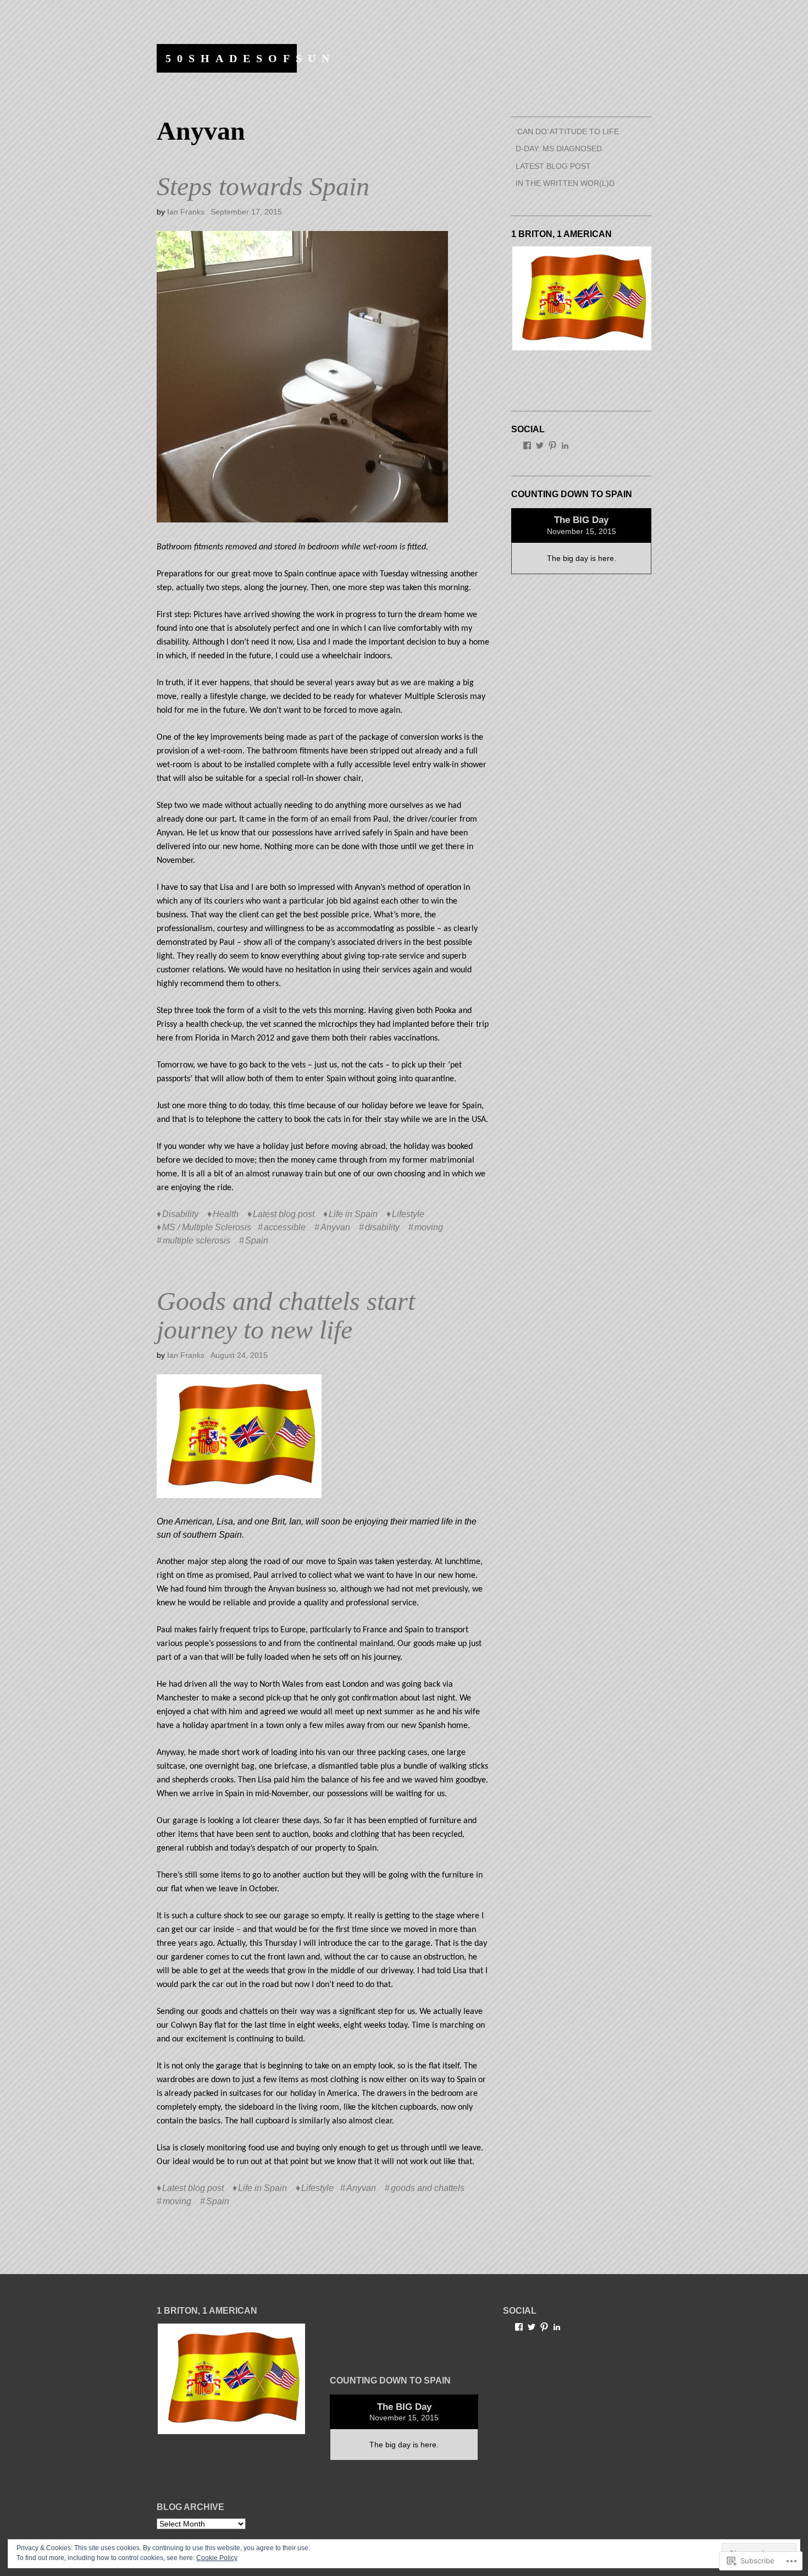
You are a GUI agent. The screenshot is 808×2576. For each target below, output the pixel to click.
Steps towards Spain (263, 186)
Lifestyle (408, 1214)
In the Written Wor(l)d (565, 183)
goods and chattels (428, 2188)
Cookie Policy (217, 2558)
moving (429, 1227)
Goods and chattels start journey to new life (286, 1315)
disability (382, 1227)
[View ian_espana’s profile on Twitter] (540, 445)
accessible (285, 1227)
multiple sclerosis (197, 1240)
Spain (257, 1240)
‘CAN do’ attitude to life (567, 131)
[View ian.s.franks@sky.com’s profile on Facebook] (527, 445)
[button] (581, 299)
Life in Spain (353, 1214)
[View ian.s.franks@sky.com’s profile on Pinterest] (552, 445)
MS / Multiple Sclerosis (207, 1227)
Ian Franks (186, 212)
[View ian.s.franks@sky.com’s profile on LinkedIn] (565, 445)
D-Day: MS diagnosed (559, 148)
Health (226, 1214)
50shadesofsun (250, 58)
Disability (180, 1214)
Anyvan (335, 1227)
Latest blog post (284, 1214)
